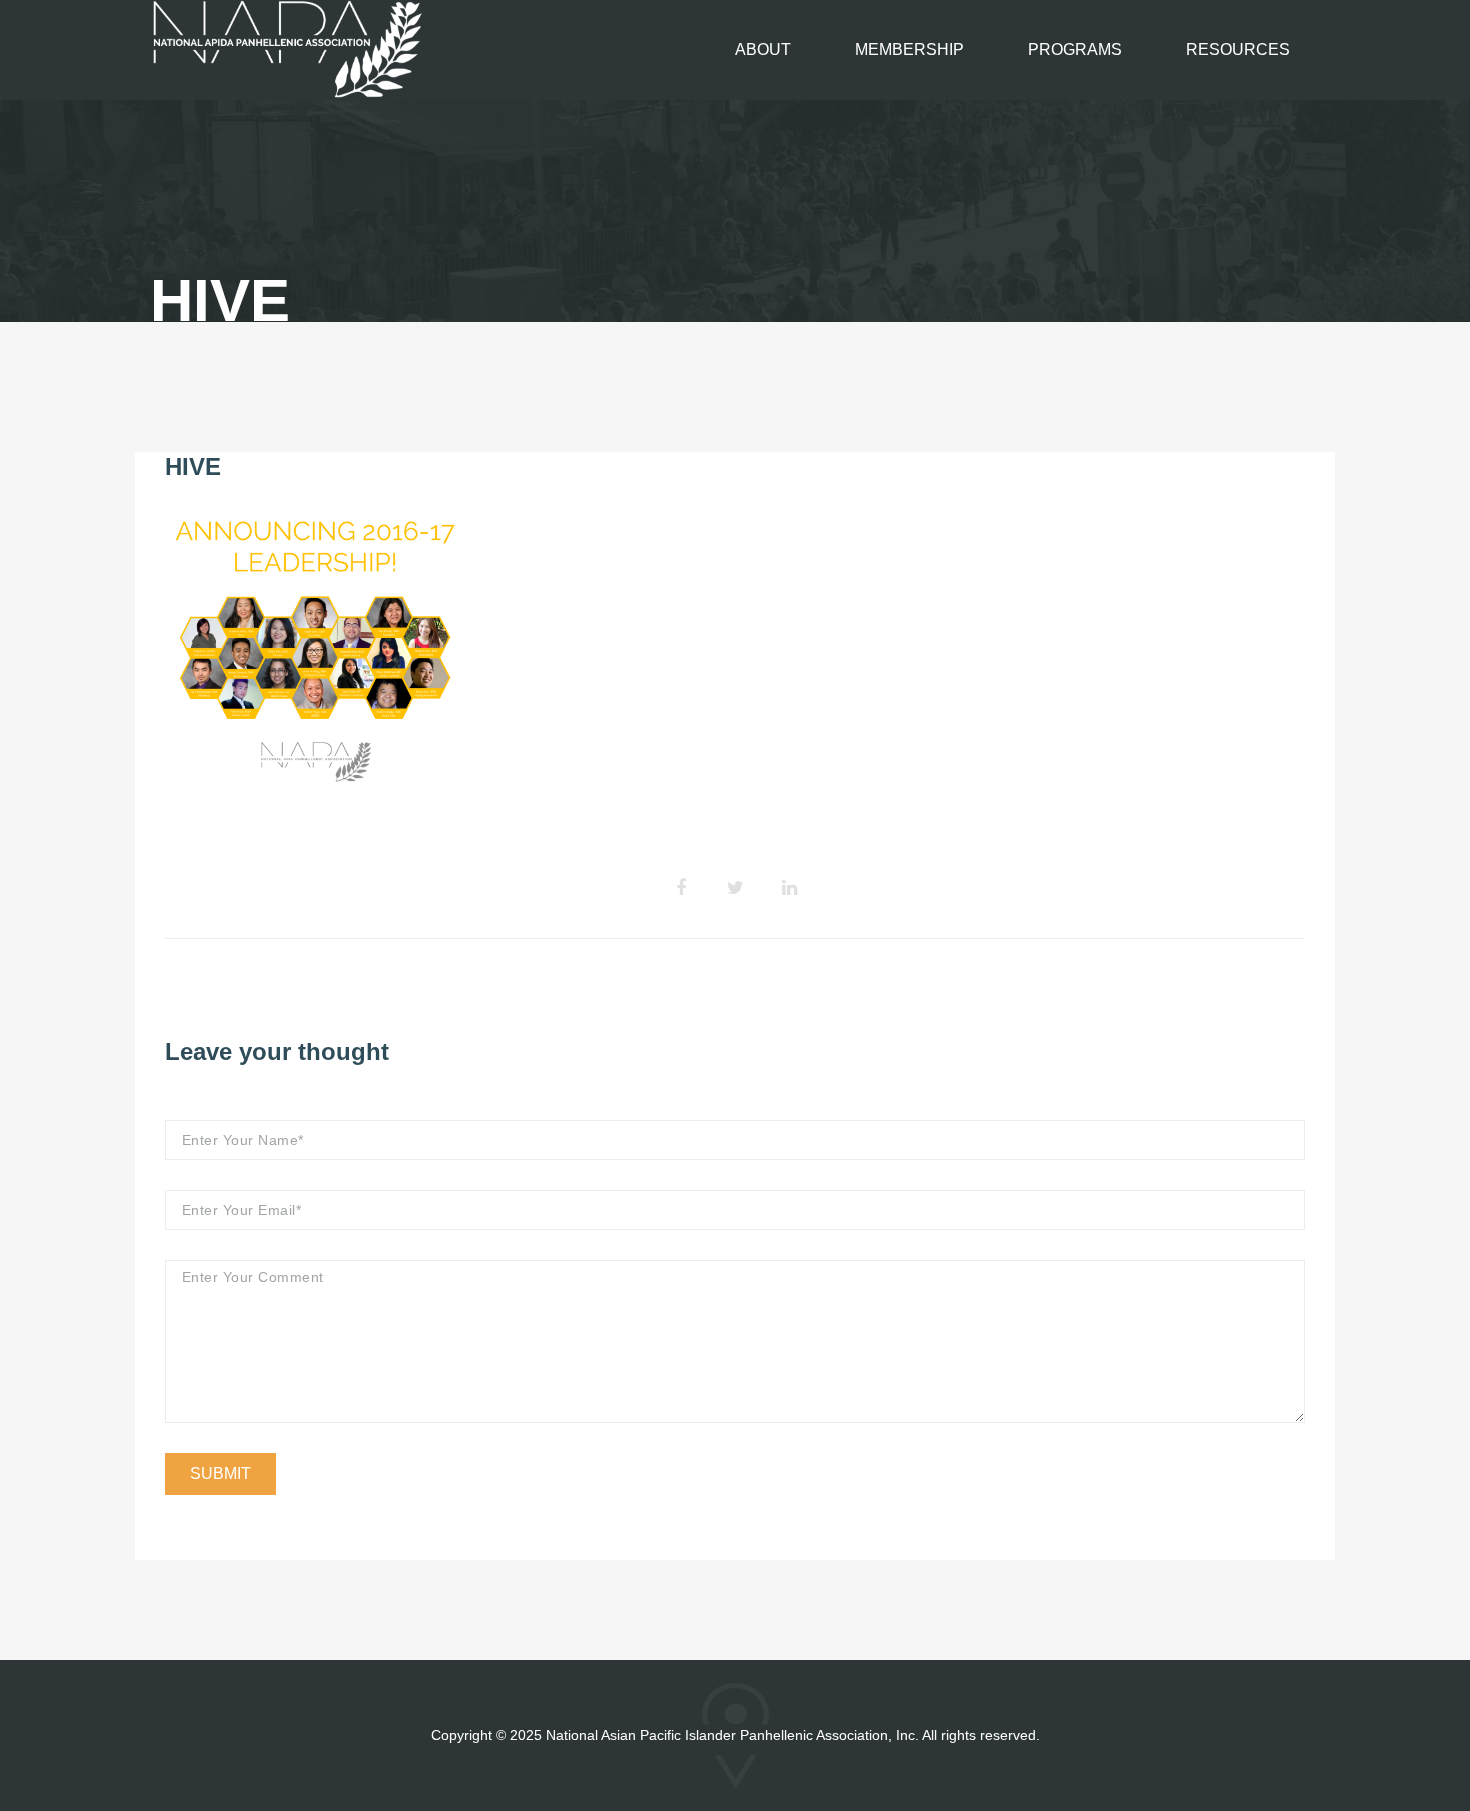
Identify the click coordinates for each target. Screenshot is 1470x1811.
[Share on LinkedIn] (789, 888)
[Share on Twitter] (735, 888)
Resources (1238, 49)
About (763, 49)
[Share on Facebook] (681, 888)
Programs (1075, 49)
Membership (909, 49)
